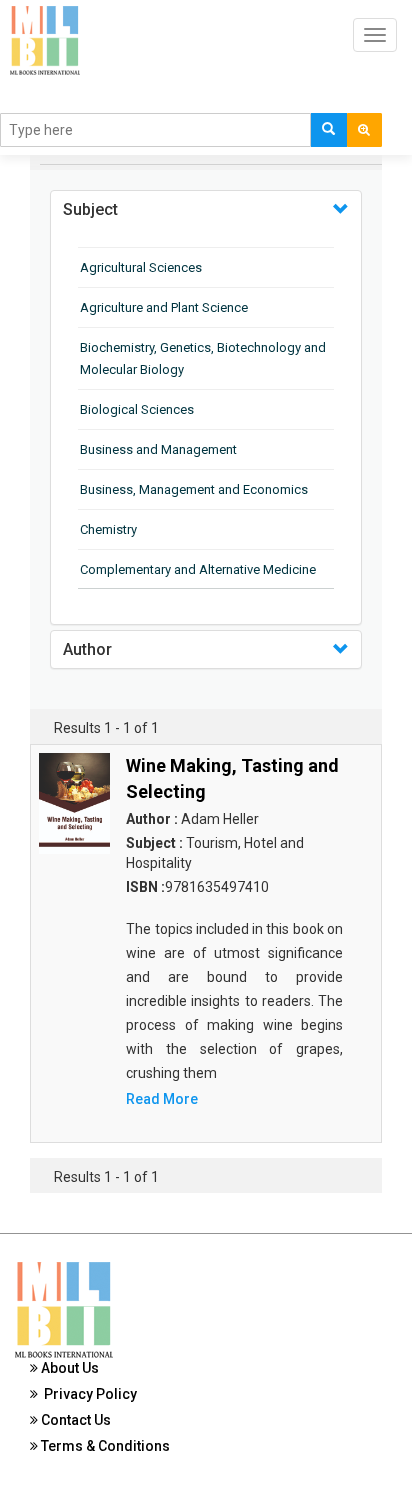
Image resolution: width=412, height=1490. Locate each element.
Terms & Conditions (104, 1446)
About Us (68, 1368)
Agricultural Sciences (141, 267)
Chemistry (108, 529)
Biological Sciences (137, 409)
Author (87, 649)
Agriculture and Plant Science (164, 307)
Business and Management (158, 449)
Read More (162, 1099)
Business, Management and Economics (194, 489)
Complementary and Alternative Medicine (198, 569)
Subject (90, 209)
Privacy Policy (87, 1394)
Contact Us (74, 1420)
